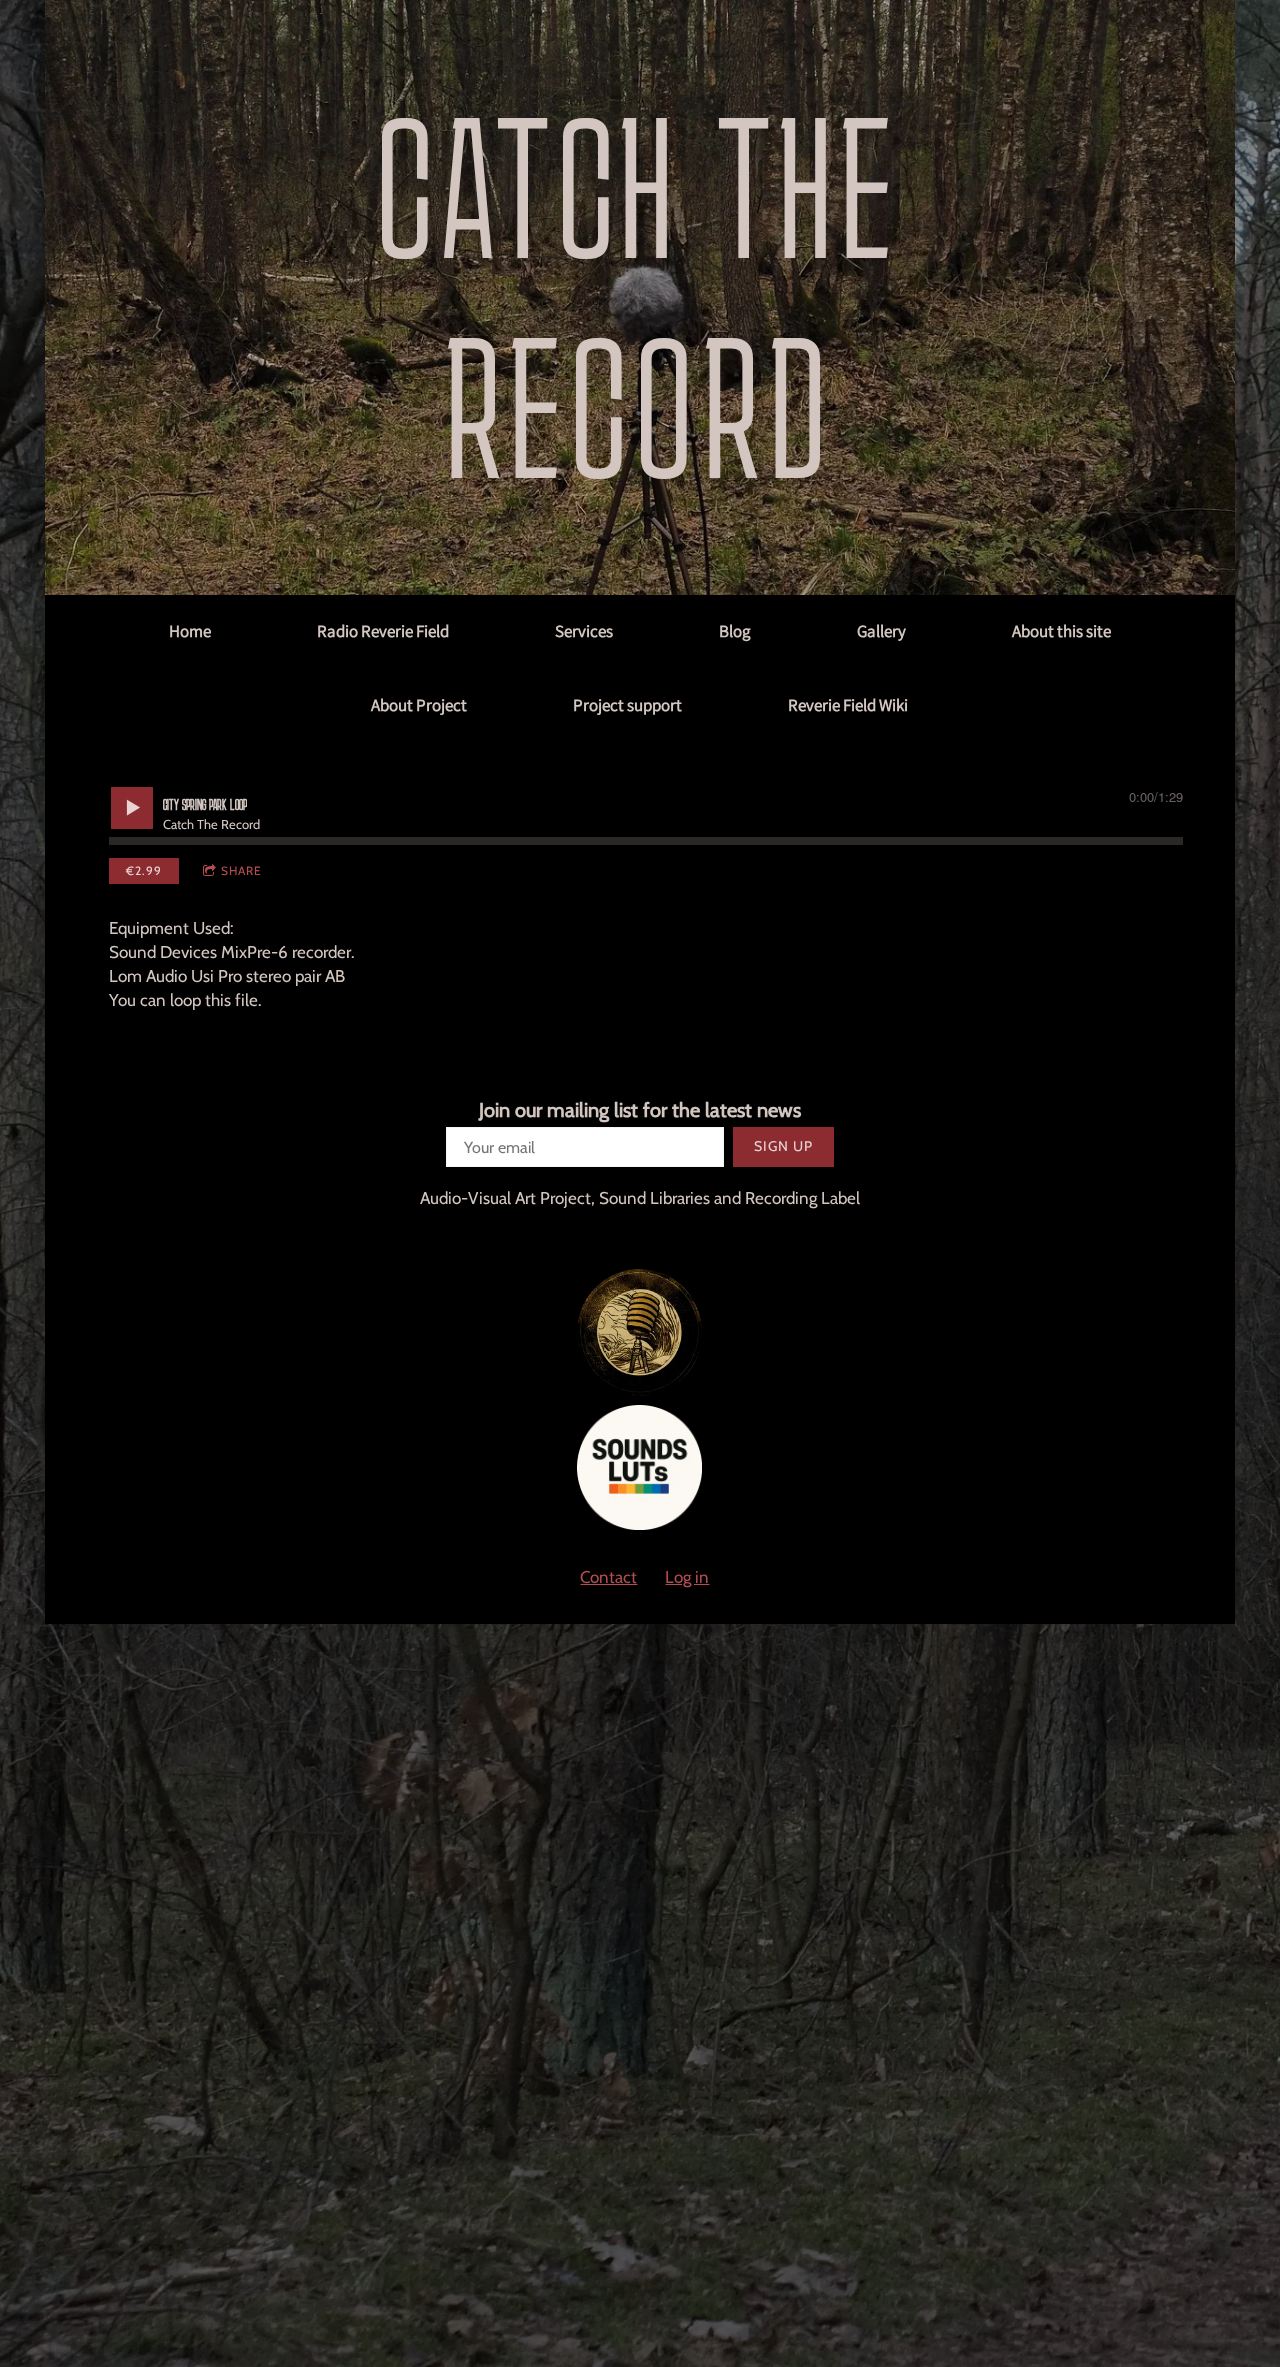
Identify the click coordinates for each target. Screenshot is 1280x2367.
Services (584, 631)
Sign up (783, 1146)
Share (241, 870)
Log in (687, 1577)
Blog (735, 631)
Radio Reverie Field (383, 631)
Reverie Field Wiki (848, 705)
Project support (627, 705)
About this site (1061, 631)
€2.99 (144, 870)
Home (190, 631)
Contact (608, 1577)
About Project (419, 705)
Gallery (881, 631)
